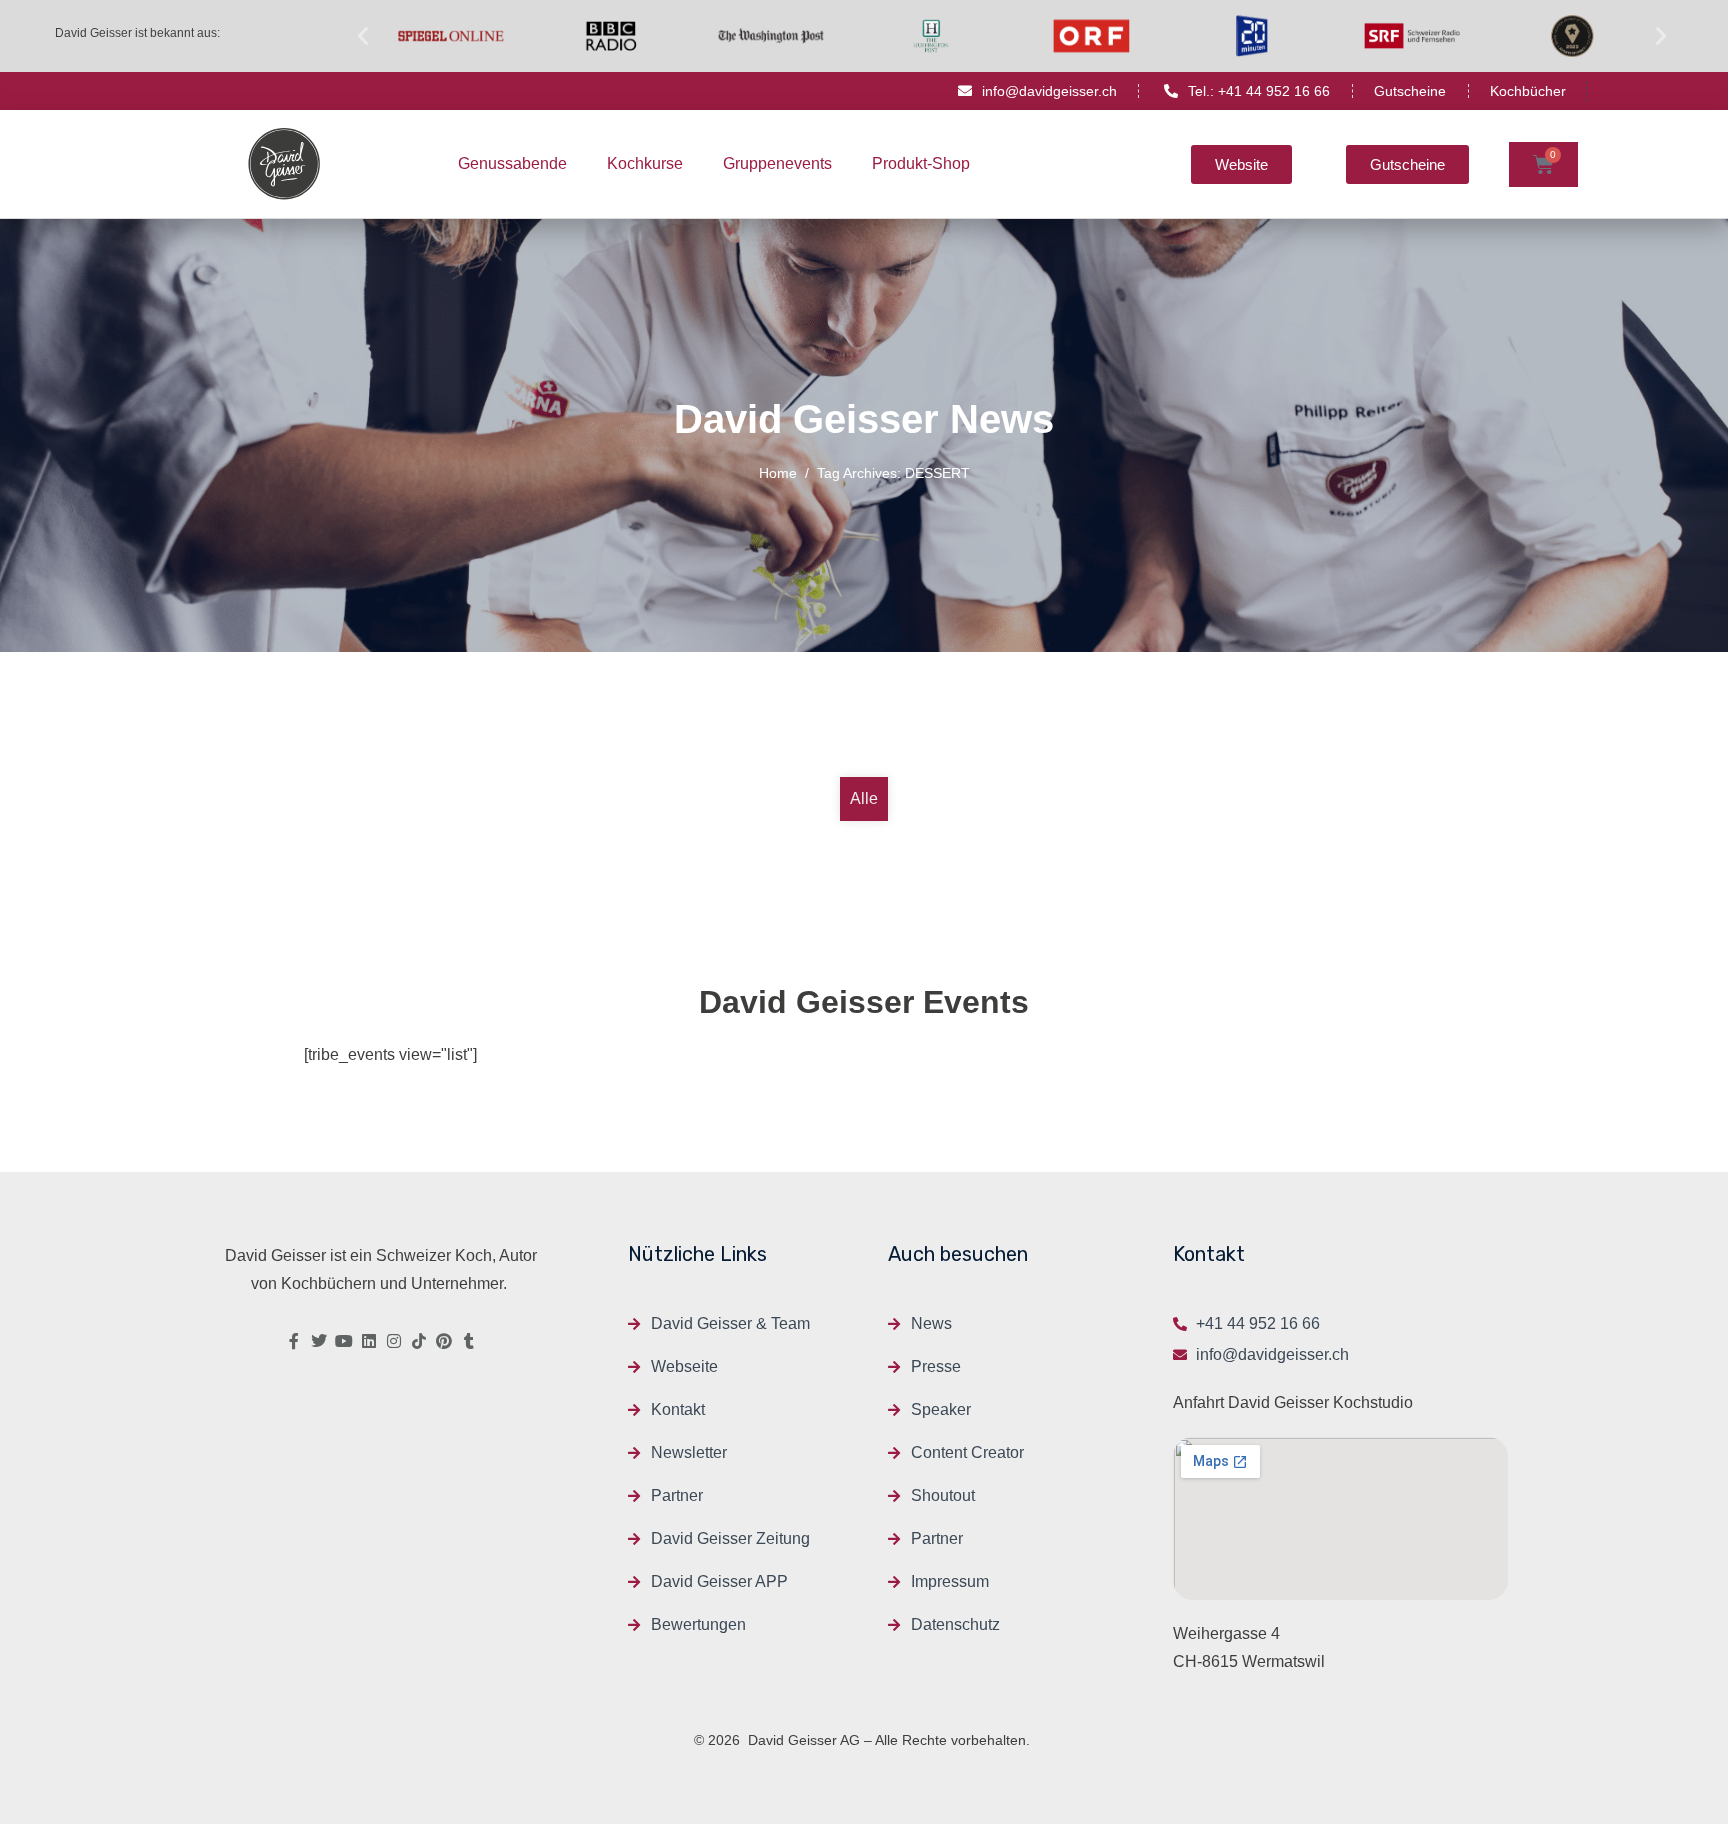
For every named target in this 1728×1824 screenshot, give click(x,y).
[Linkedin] (369, 1341)
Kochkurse (645, 163)
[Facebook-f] (294, 1341)
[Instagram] (394, 1341)
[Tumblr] (469, 1341)
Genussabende (512, 163)
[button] (363, 36)
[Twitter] (319, 1341)
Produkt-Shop (921, 163)
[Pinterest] (444, 1341)
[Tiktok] (419, 1341)
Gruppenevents (777, 163)
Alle (864, 798)
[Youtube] (344, 1341)
